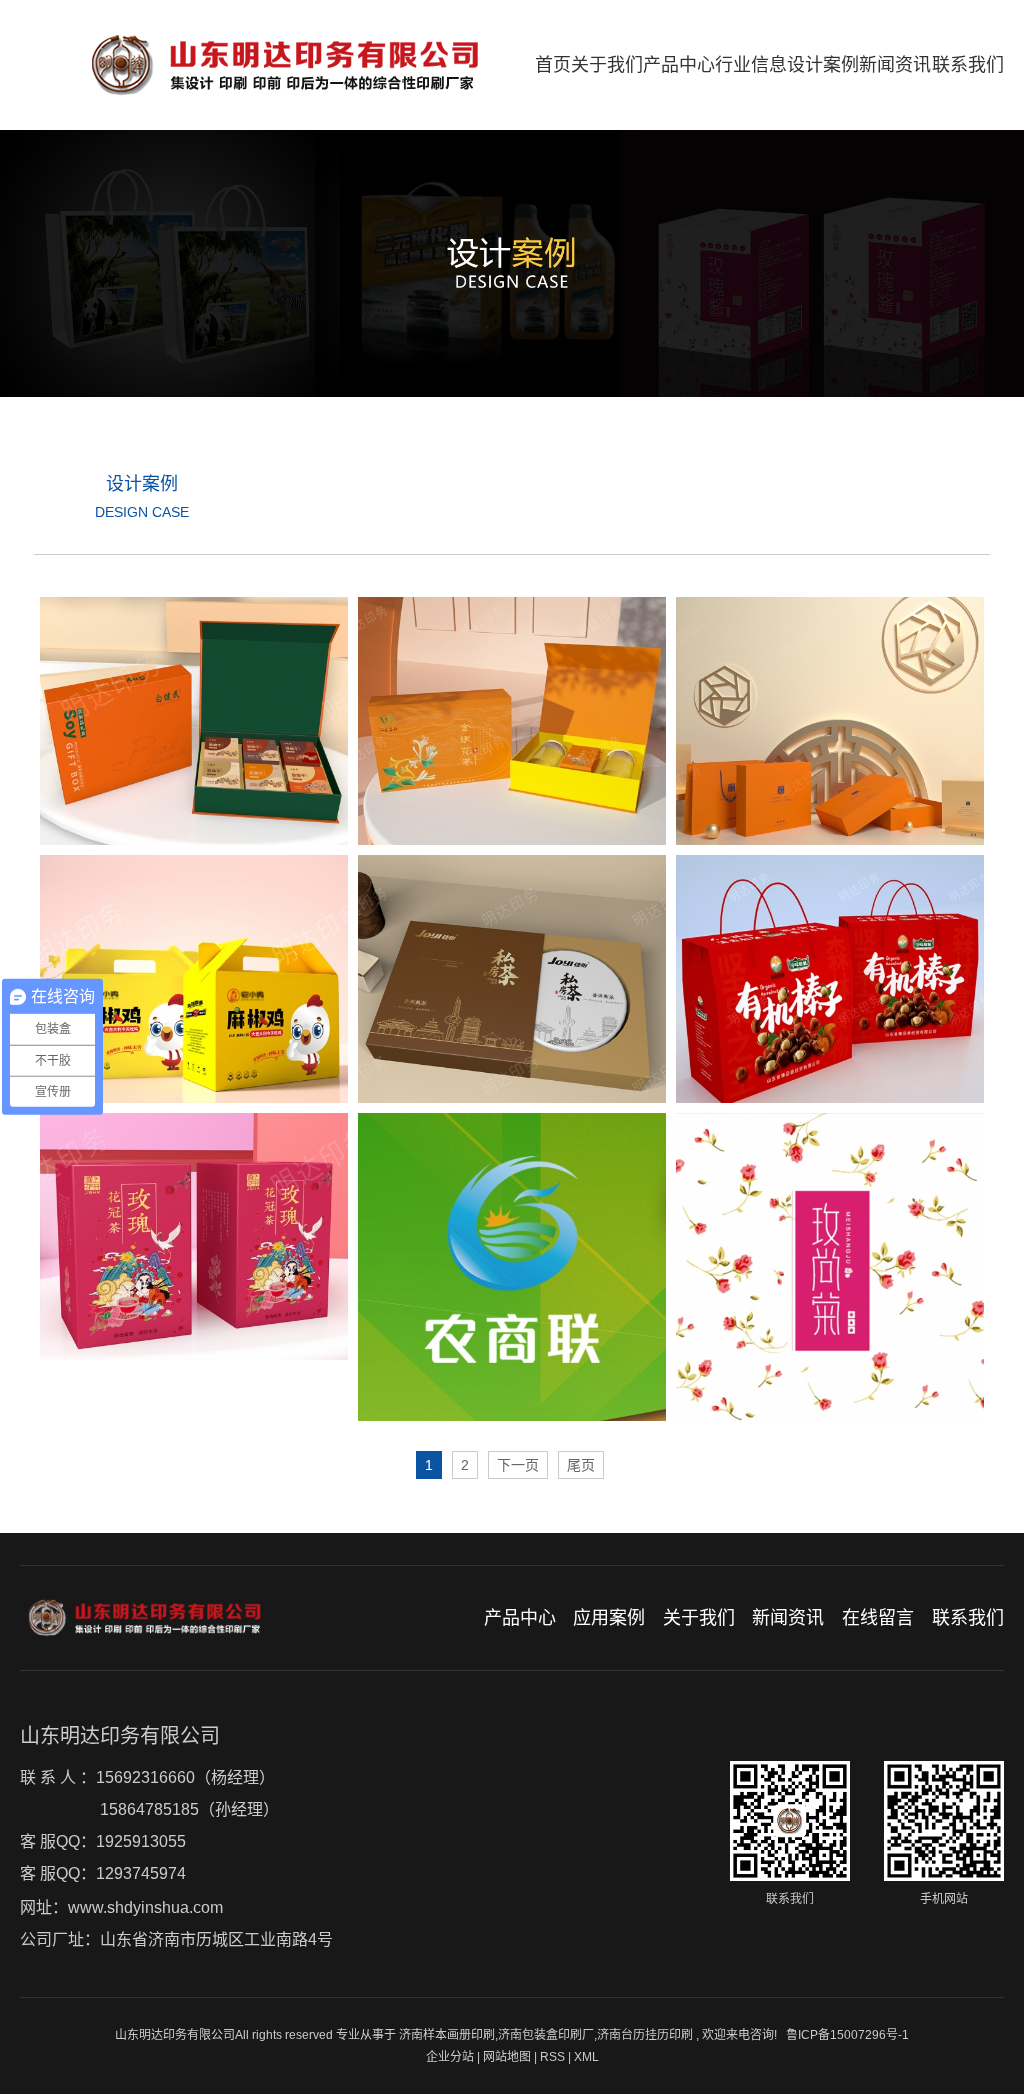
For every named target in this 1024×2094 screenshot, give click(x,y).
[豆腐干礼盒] (194, 721)
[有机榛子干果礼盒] (830, 979)
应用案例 (609, 1618)
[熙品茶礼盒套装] (830, 721)
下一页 (518, 1465)
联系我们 (968, 65)
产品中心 (679, 65)
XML (586, 2057)
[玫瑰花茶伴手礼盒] (194, 1237)
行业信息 (751, 65)
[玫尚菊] (830, 1267)
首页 (553, 65)
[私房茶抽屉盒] (512, 979)
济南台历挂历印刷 (645, 2035)
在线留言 (878, 1618)
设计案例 (823, 65)
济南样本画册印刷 (447, 2035)
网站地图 (508, 2057)
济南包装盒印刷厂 (546, 2035)
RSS (552, 2057)
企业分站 (450, 2057)
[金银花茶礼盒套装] (512, 721)
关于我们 (607, 65)
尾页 (581, 1465)
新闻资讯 (895, 65)
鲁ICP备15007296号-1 (847, 2035)
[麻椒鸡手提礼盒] (194, 979)
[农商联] (512, 1267)
